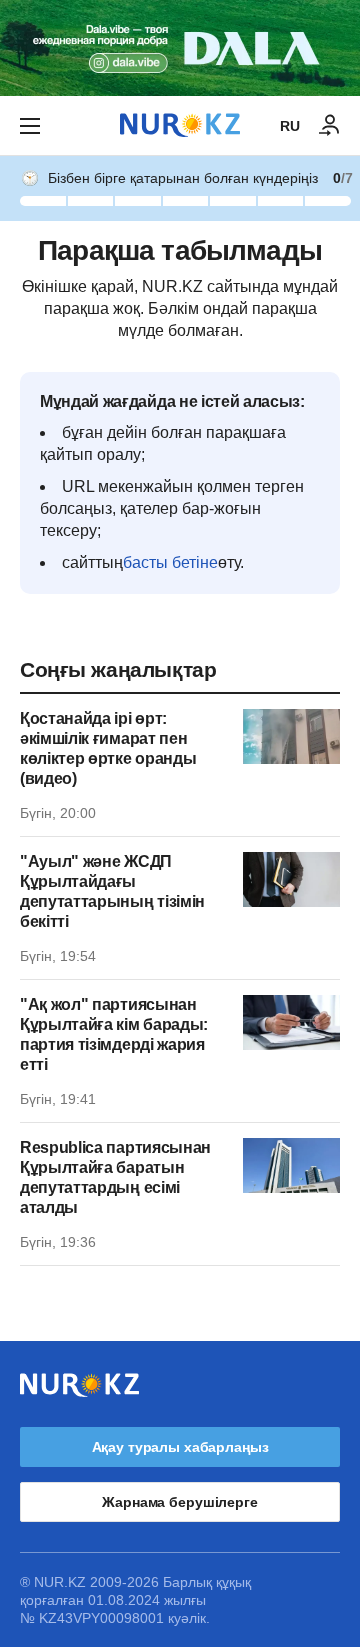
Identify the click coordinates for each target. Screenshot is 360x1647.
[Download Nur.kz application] (180, 48)
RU (290, 126)
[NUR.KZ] (180, 125)
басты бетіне (170, 562)
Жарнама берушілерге (179, 1502)
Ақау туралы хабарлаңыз (180, 1447)
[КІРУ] (330, 126)
